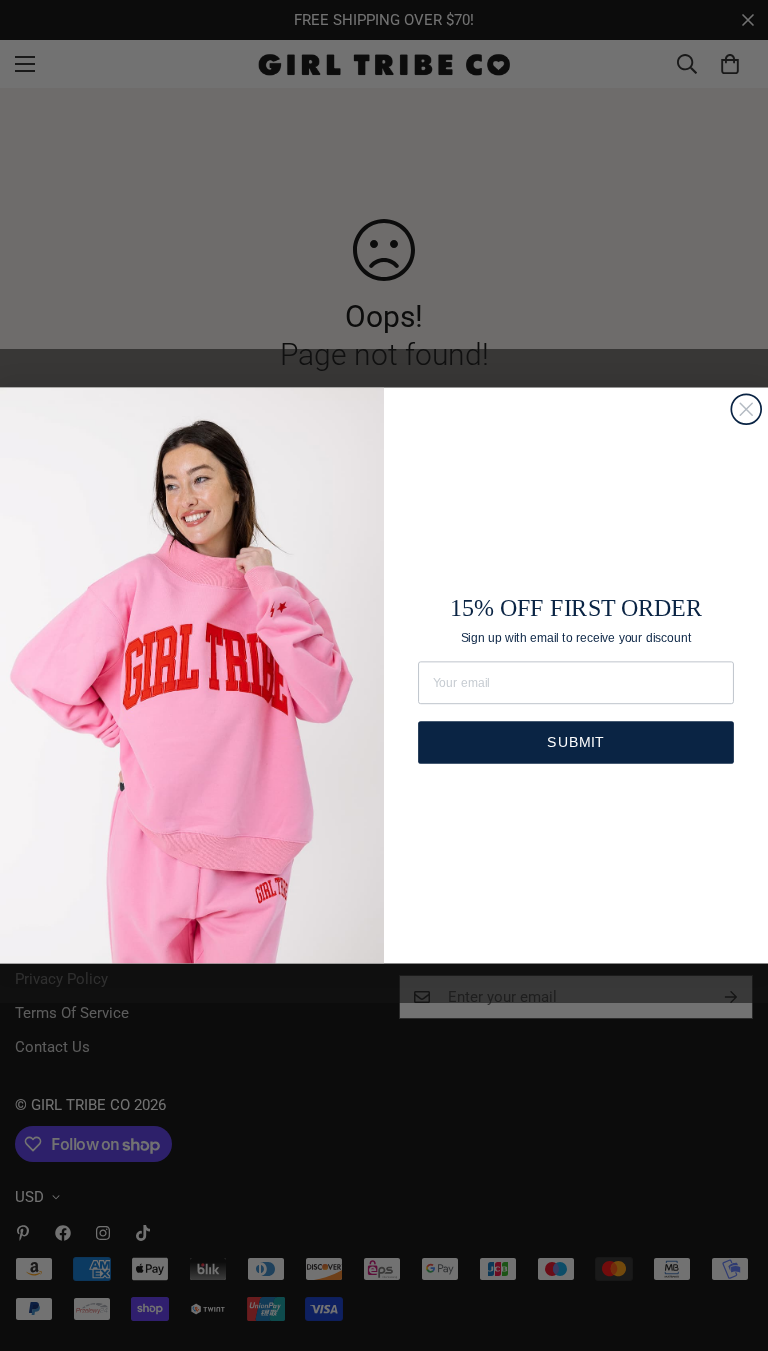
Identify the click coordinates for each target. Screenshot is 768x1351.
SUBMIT (575, 741)
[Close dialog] (746, 409)
